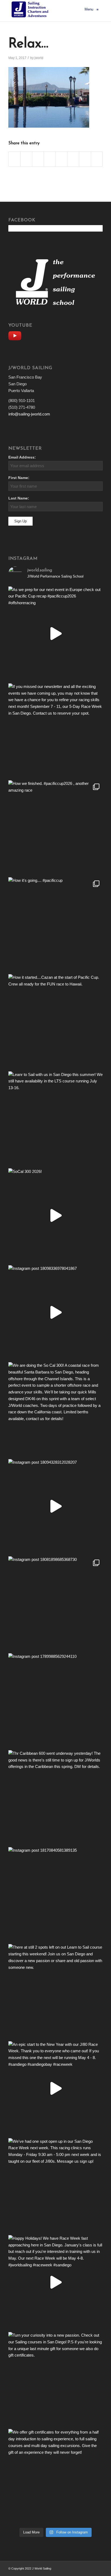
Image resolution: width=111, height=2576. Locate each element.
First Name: (19, 478)
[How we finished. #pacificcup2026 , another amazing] (55, 827)
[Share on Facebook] (15, 159)
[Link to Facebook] (91, 2568)
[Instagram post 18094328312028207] (55, 1506)
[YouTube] (16, 335)
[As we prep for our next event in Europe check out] (55, 634)
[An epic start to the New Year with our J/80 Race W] (55, 2088)
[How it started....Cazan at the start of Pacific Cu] (55, 1021)
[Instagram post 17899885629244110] (55, 1700)
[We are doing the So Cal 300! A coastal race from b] (55, 1409)
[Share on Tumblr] (62, 159)
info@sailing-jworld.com (29, 414)
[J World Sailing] (31, 9)
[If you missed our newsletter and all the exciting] (55, 730)
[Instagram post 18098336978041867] (55, 1312)
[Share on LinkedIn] (50, 159)
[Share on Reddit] (85, 159)
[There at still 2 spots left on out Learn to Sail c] (55, 1991)
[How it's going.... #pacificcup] (55, 924)
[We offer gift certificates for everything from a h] (55, 2476)
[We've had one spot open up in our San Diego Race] (55, 2185)
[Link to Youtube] (99, 2568)
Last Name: (19, 498)
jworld (39, 58)
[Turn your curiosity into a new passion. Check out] (55, 2379)
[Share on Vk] (73, 159)
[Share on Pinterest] (38, 159)
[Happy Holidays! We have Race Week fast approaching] (55, 2282)
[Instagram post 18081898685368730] (55, 1603)
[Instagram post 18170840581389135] (55, 1894)
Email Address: (22, 457)
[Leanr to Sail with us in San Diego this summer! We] (55, 1119)
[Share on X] (26, 159)
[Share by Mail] (97, 159)
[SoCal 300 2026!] (55, 1215)
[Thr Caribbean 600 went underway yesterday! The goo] (55, 1797)
